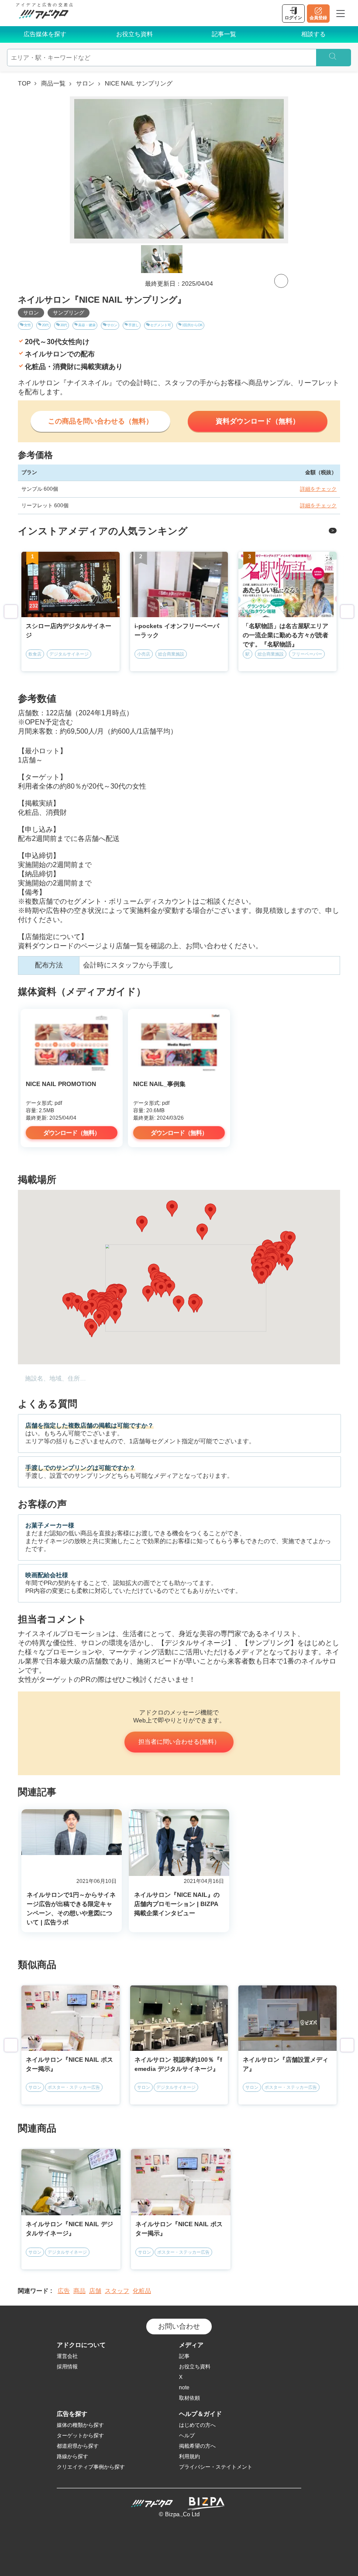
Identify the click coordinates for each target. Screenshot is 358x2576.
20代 (45, 325)
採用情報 (67, 2367)
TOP (24, 83)
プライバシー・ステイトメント (216, 2467)
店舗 (95, 2291)
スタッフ (117, 2291)
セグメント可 (161, 325)
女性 (28, 325)
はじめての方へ (197, 2425)
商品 (79, 2291)
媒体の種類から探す (80, 2425)
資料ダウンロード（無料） (258, 421)
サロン (85, 83)
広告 (64, 2291)
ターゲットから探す (80, 2436)
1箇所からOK (192, 325)
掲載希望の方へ (197, 2446)
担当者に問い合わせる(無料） (179, 1742)
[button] (92, 1329)
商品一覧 (53, 83)
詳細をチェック (318, 489)
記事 (184, 2356)
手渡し (134, 325)
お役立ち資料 (134, 34)
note (184, 2388)
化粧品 (142, 2291)
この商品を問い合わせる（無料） (100, 421)
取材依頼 (189, 2398)
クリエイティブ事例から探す (91, 2467)
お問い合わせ (179, 2326)
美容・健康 (87, 325)
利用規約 (189, 2456)
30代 (64, 325)
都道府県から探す (78, 2446)
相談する (313, 34)
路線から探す (72, 2456)
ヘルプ (187, 2436)
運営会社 (67, 2356)
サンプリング (69, 313)
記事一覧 (224, 34)
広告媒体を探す (45, 34)
